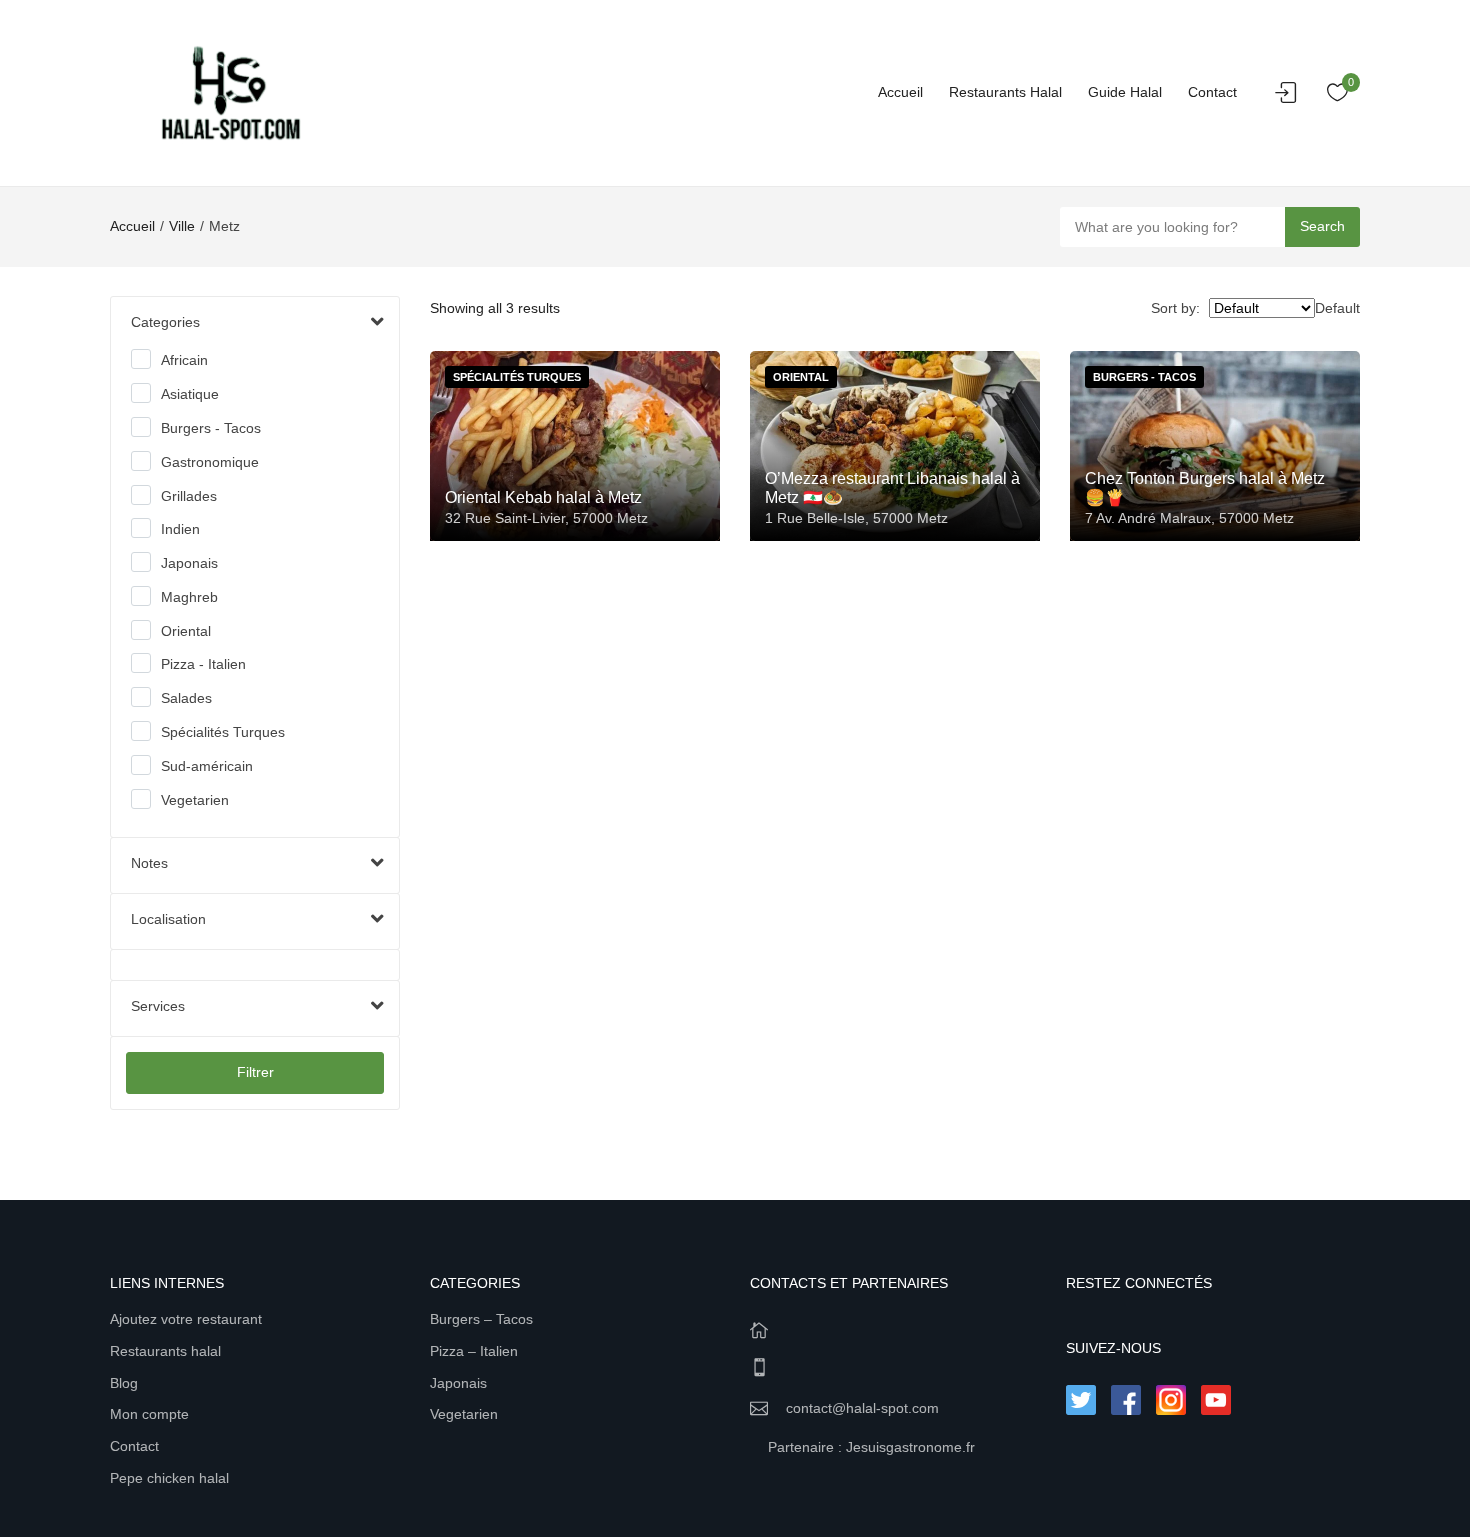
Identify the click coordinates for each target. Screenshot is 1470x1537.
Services (158, 1006)
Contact (1212, 92)
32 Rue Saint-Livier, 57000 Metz (546, 518)
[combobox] (1337, 308)
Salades (186, 698)
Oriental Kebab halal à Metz (543, 497)
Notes (149, 863)
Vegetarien (195, 800)
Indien (180, 529)
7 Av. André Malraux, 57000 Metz (1189, 518)
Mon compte (149, 1414)
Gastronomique (210, 462)
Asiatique (190, 394)
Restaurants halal (1005, 92)
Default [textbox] (1337, 308)
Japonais (189, 563)
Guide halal (1125, 92)
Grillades (189, 496)
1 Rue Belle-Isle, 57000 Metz (856, 518)
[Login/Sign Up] (1291, 98)
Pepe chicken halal (169, 1478)
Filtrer (255, 1072)
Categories (165, 322)
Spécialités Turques (223, 732)
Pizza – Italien (474, 1351)
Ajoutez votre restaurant (186, 1319)
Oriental (186, 631)
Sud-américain (207, 766)
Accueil (900, 92)
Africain (184, 360)
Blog (124, 1383)
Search (1322, 226)
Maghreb (189, 597)
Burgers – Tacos (481, 1319)
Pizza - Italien (203, 664)
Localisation (168, 919)
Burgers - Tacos (211, 428)
